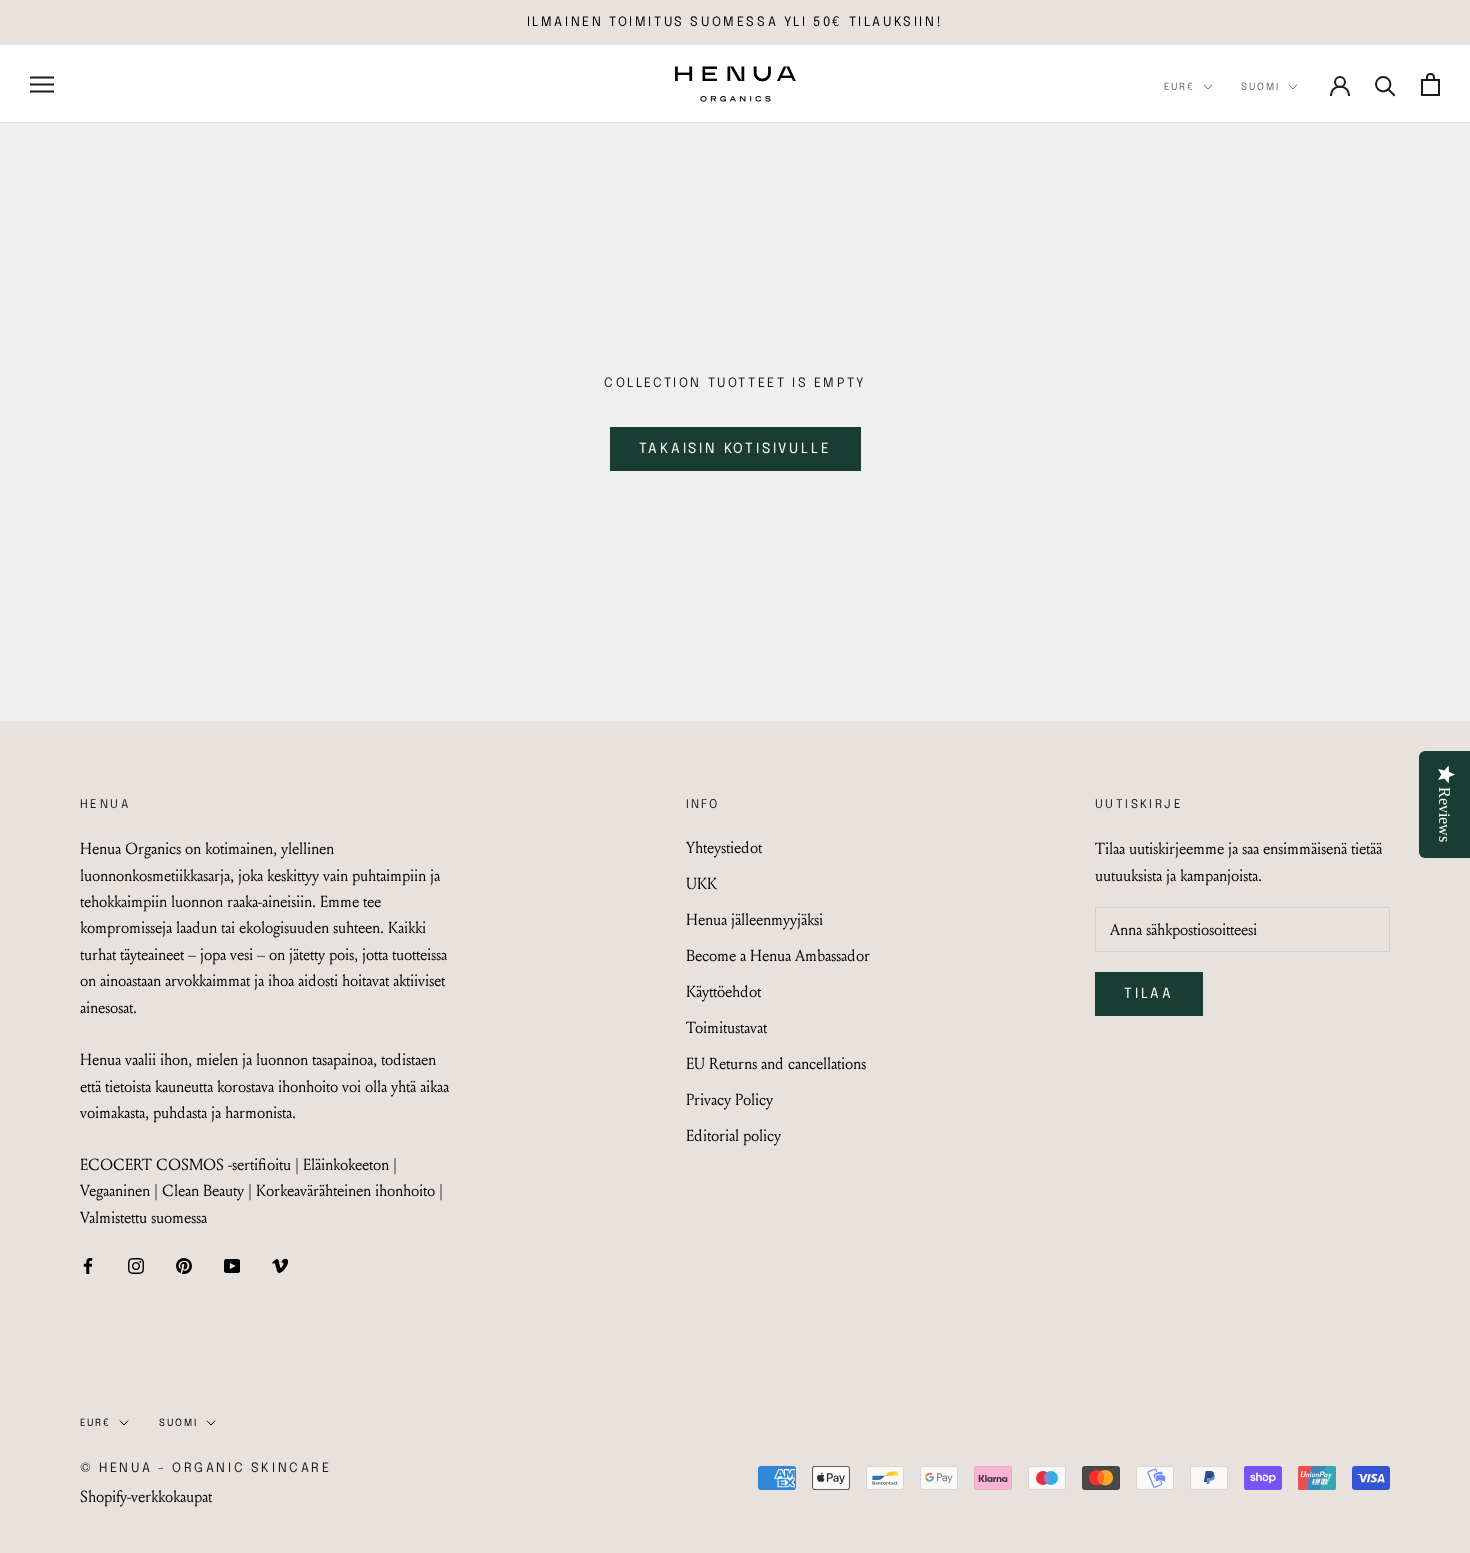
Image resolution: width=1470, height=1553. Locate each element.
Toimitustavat (726, 1027)
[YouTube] (232, 1264)
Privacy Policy (729, 1099)
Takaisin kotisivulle (735, 449)
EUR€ (1179, 87)
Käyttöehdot (723, 991)
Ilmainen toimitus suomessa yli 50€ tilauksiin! (735, 22)
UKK (701, 883)
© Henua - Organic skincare (206, 1468)
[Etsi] (1385, 84)
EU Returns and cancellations (776, 1063)
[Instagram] (136, 1264)
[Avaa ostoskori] (1430, 84)
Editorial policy (733, 1135)
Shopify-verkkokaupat (146, 1496)
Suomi (1260, 87)
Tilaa (1149, 994)
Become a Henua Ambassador (778, 955)
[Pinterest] (184, 1264)
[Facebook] (88, 1264)
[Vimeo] (280, 1264)
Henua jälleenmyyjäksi (754, 919)
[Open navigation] (42, 84)
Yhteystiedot (724, 847)
